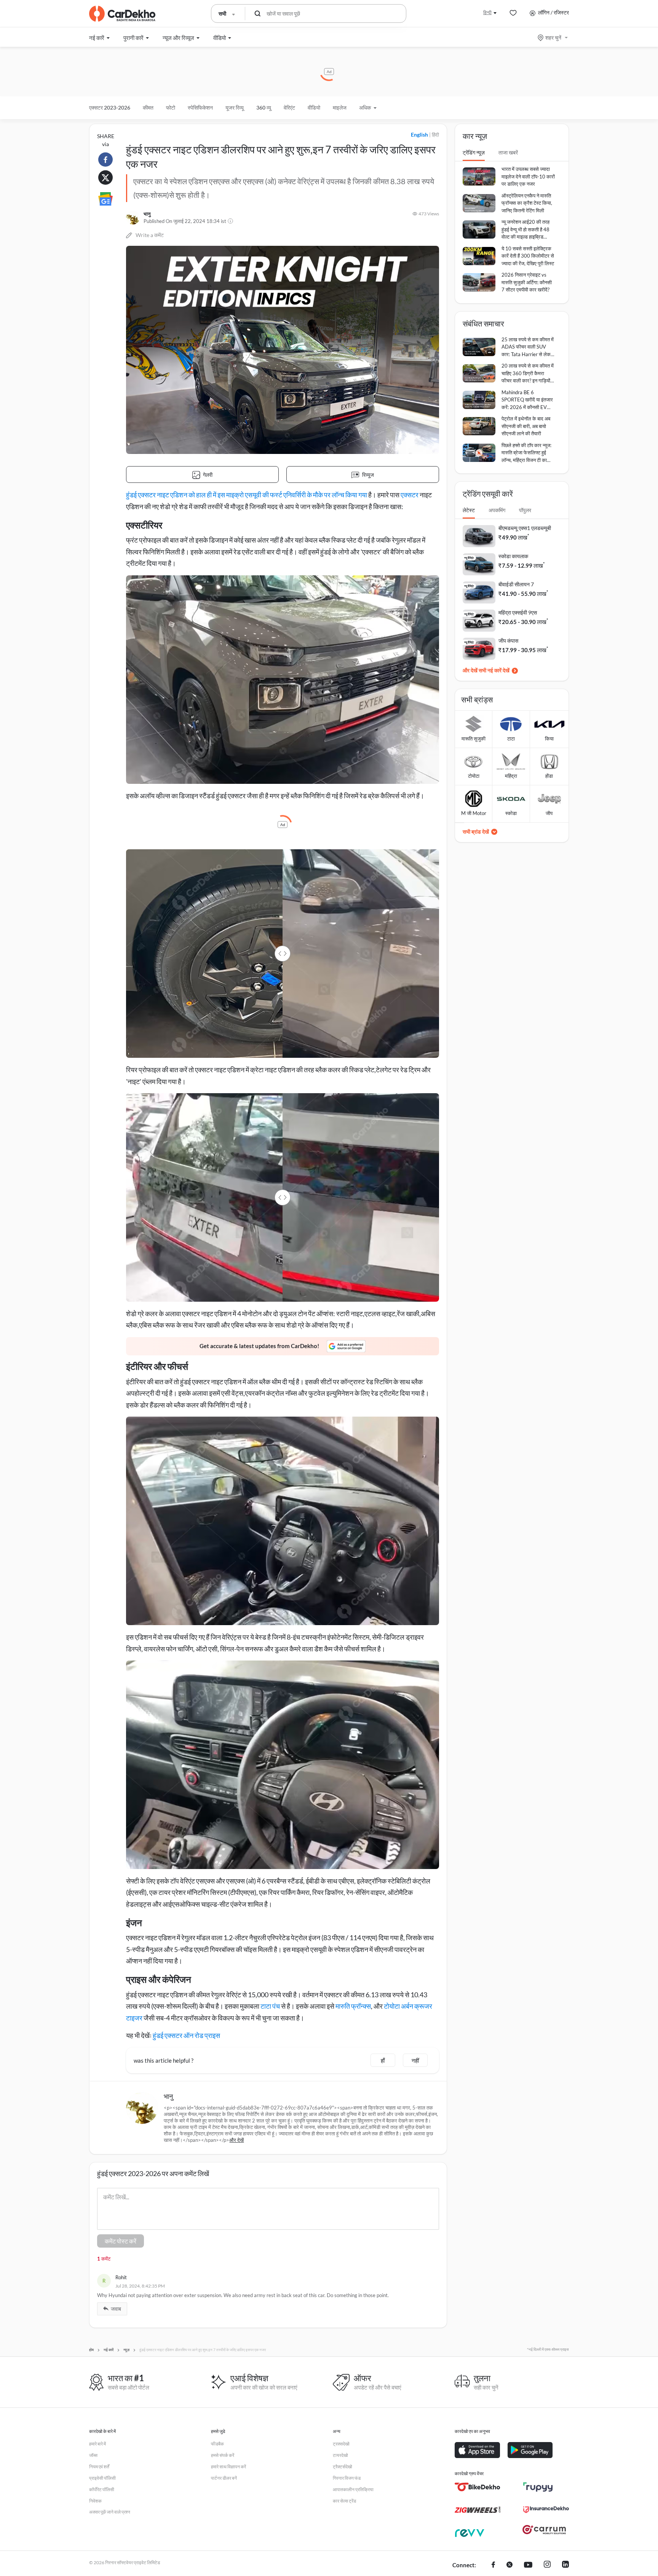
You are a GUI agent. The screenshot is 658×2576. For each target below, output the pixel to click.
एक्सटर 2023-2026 (110, 107)
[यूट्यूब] (528, 2565)
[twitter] (509, 2565)
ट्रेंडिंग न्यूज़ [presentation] (474, 152)
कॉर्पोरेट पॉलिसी (102, 2489)
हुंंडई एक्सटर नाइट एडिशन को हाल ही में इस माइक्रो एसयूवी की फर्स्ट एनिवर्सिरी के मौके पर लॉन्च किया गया (247, 495)
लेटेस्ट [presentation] (469, 510)
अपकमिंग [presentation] (497, 510)
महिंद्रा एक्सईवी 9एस (518, 612)
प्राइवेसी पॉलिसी (102, 2478)
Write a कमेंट (150, 235)
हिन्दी (487, 12)
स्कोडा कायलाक (513, 556)
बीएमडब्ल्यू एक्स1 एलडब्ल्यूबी (525, 528)
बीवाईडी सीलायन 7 (516, 584)
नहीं (415, 2060)
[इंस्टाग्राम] (547, 2565)
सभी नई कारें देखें (494, 670)
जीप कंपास (508, 641)
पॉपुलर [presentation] (525, 510)
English (419, 135)
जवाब (116, 2309)
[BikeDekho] (478, 2487)
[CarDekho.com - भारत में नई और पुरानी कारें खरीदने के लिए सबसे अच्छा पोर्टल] (122, 14)
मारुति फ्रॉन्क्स (353, 2006)
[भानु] (133, 218)
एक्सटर (410, 495)
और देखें (236, 2140)
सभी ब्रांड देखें (476, 832)
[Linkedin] (565, 2565)
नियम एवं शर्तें (99, 2467)
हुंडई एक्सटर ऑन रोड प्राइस (186, 2035)
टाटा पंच (270, 2006)
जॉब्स (93, 2455)
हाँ (383, 2060)
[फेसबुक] (493, 2565)
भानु (147, 214)
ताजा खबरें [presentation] (508, 152)
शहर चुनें (553, 37)
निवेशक (95, 2501)
